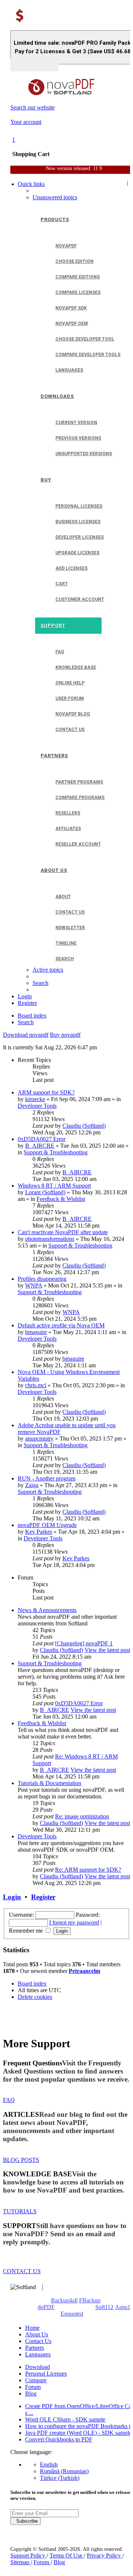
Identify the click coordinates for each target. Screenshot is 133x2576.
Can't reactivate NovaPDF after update (63, 1232)
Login (12, 1897)
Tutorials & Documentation (50, 1783)
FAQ (9, 2100)
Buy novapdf (65, 1035)
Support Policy (28, 2555)
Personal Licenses (46, 2374)
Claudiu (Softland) (84, 1126)
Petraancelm (84, 1971)
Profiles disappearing (42, 1279)
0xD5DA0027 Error (42, 1139)
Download (37, 2367)
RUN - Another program (47, 1478)
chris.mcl (36, 1385)
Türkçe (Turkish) (60, 2478)
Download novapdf (26, 1035)
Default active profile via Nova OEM (61, 1325)
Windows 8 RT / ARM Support (54, 1186)
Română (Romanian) (64, 2471)
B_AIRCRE (40, 1146)
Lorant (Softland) (45, 1192)
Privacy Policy (105, 2555)
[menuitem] (55, 197)
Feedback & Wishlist (61, 1199)
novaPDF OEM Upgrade (47, 1525)
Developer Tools (37, 1106)
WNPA (34, 1285)
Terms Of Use (67, 2555)
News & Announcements (47, 1610)
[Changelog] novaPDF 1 (84, 1643)
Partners (35, 2348)
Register (43, 1897)
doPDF (46, 2307)
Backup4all (64, 2300)
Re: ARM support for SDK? (88, 1870)
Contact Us (38, 2341)
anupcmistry (39, 1438)
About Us (37, 2334)
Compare (36, 2380)
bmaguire (36, 1332)
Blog (31, 2394)
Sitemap (21, 2562)
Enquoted (72, 2314)
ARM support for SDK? (46, 1092)
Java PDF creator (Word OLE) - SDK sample (78, 2433)
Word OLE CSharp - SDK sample (65, 2419)
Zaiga (32, 1485)
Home (32, 2328)
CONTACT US (22, 2271)
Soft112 (104, 2307)
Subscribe (25, 2521)
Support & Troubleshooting (56, 1152)
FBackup (90, 2300)
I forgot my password (74, 1922)
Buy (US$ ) (34, 65)
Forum (33, 2387)
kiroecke (35, 1099)
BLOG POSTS (21, 2160)
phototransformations (50, 1239)
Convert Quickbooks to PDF (59, 2439)
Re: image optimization (82, 1816)
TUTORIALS (20, 2211)
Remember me (27, 1931)
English (49, 2465)
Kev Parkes (39, 1532)
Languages (38, 2354)
